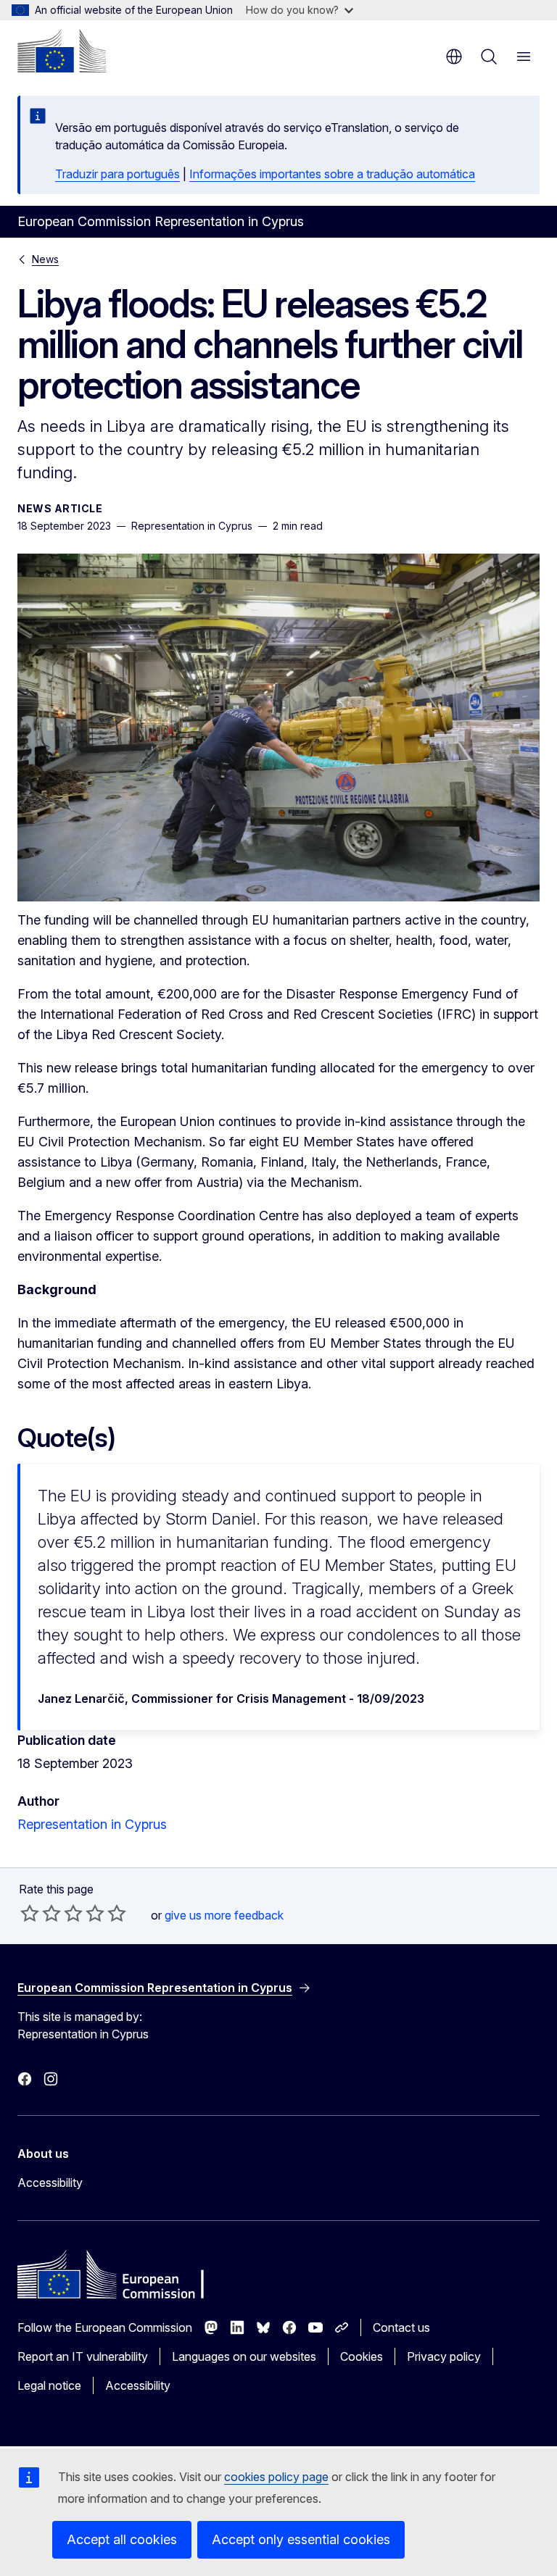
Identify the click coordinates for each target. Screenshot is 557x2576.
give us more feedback (224, 1915)
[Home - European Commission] (62, 51)
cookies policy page (276, 2477)
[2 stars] (41, 1913)
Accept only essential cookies (301, 2539)
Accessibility (50, 2183)
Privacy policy (444, 2356)
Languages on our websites (244, 2356)
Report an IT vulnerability (83, 2356)
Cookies (362, 2356)
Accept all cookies (122, 2539)
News (45, 259)
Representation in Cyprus (92, 1824)
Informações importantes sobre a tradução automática (332, 174)
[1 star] (30, 1913)
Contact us (401, 2327)
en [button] (454, 57)
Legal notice (49, 2385)
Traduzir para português (117, 174)
